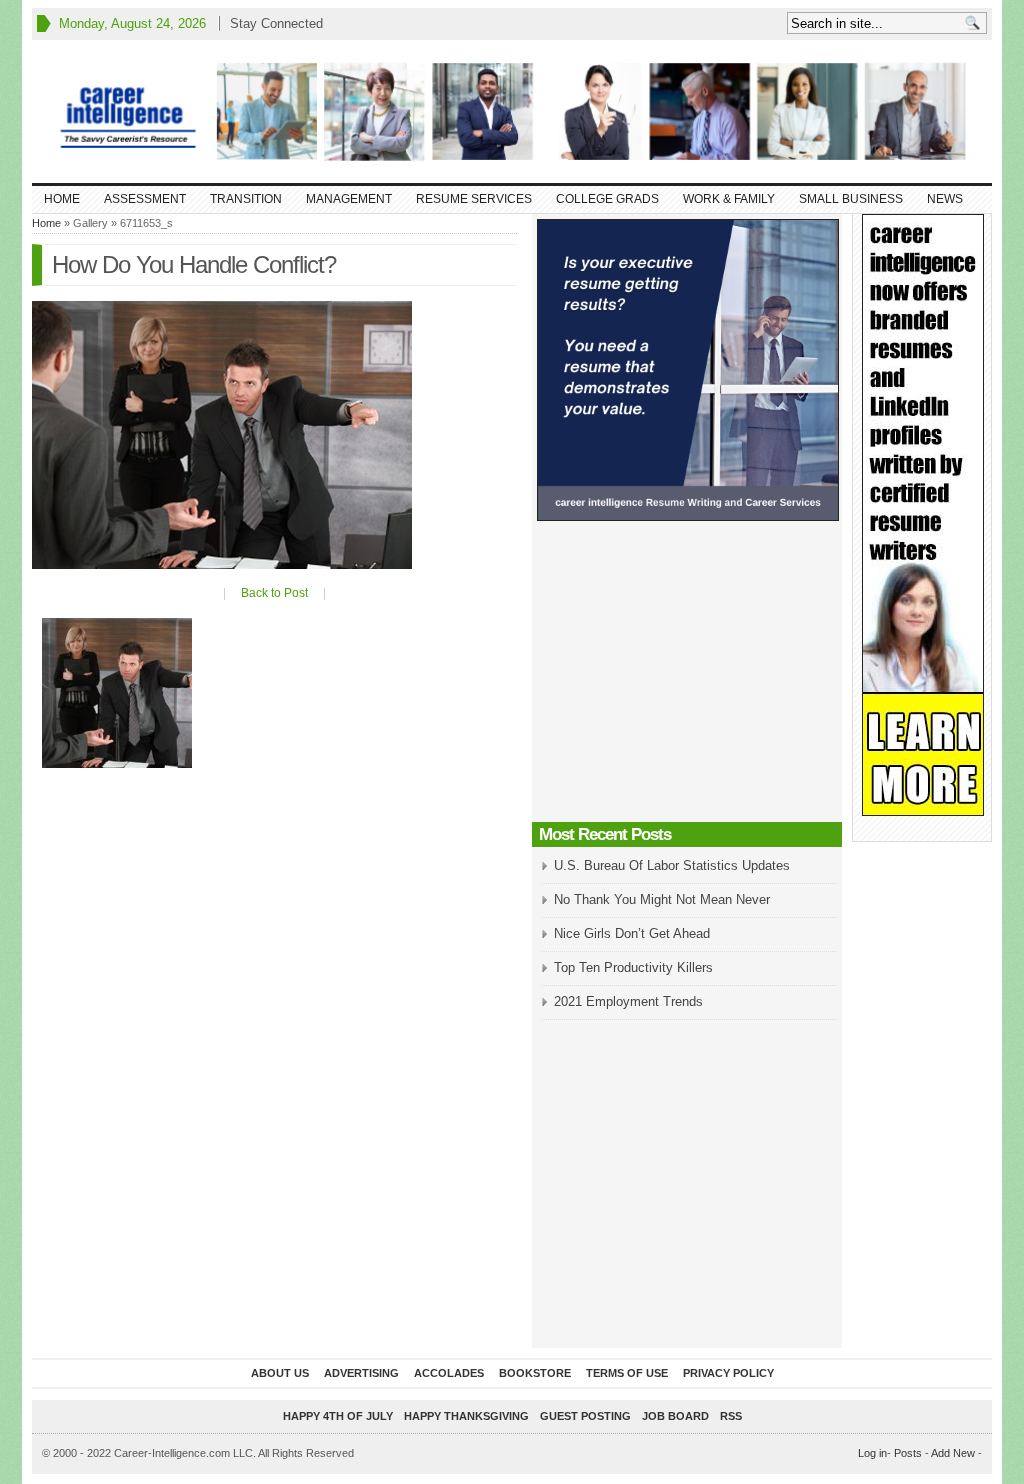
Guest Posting (585, 1416)
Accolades (449, 1373)
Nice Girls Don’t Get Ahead (632, 933)
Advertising (361, 1373)
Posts (908, 1453)
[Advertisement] (687, 677)
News (945, 199)
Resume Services (474, 199)
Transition (246, 199)
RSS (731, 1416)
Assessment (145, 199)
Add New (953, 1453)
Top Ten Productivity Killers (633, 967)
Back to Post (274, 593)
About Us (280, 1373)
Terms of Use (627, 1373)
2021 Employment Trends (628, 1001)
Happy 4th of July (338, 1416)
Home (62, 199)
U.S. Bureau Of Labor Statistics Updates (672, 865)
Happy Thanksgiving (466, 1416)
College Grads (607, 199)
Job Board (675, 1416)
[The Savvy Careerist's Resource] (512, 111)
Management (349, 199)
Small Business (851, 199)
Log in (872, 1453)
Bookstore (535, 1373)
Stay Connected (276, 23)
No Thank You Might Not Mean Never (662, 899)
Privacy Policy (728, 1373)
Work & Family (729, 199)
